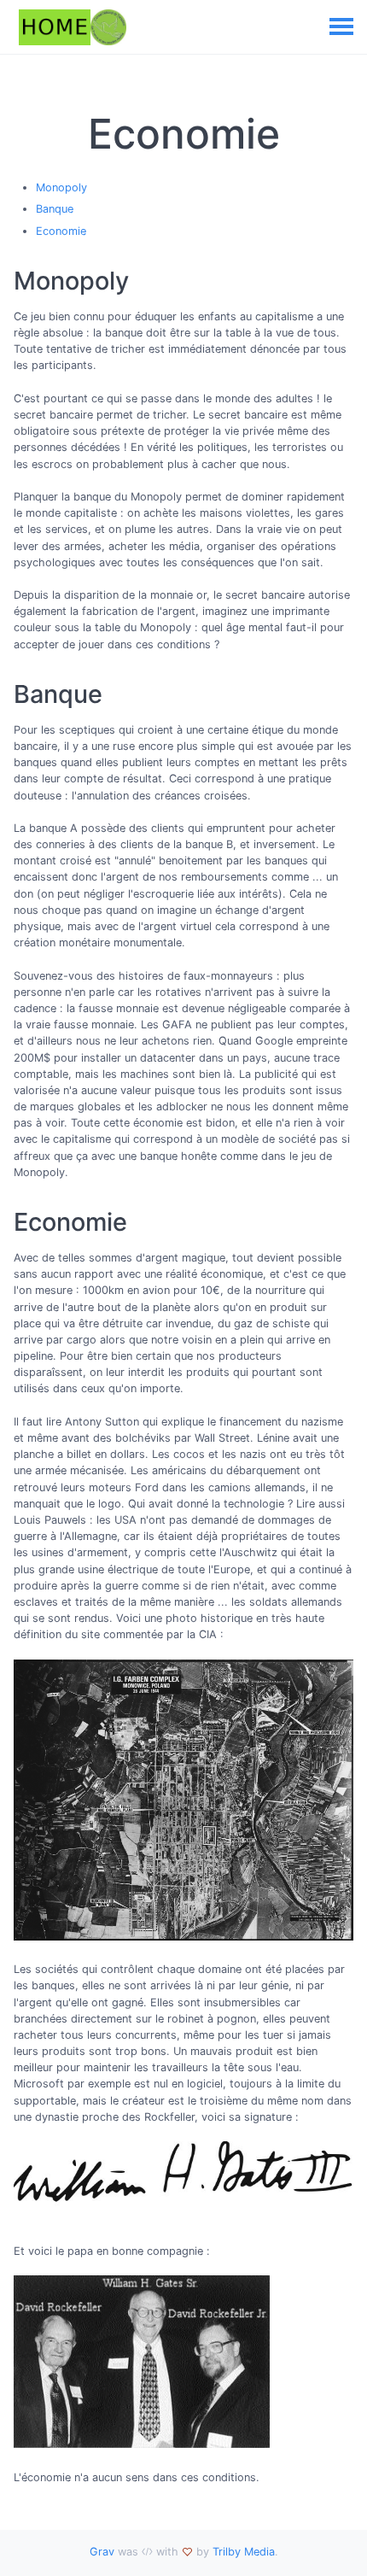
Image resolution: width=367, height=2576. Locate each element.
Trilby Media (244, 2552)
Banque (55, 209)
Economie (61, 231)
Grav (102, 2552)
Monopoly (61, 187)
